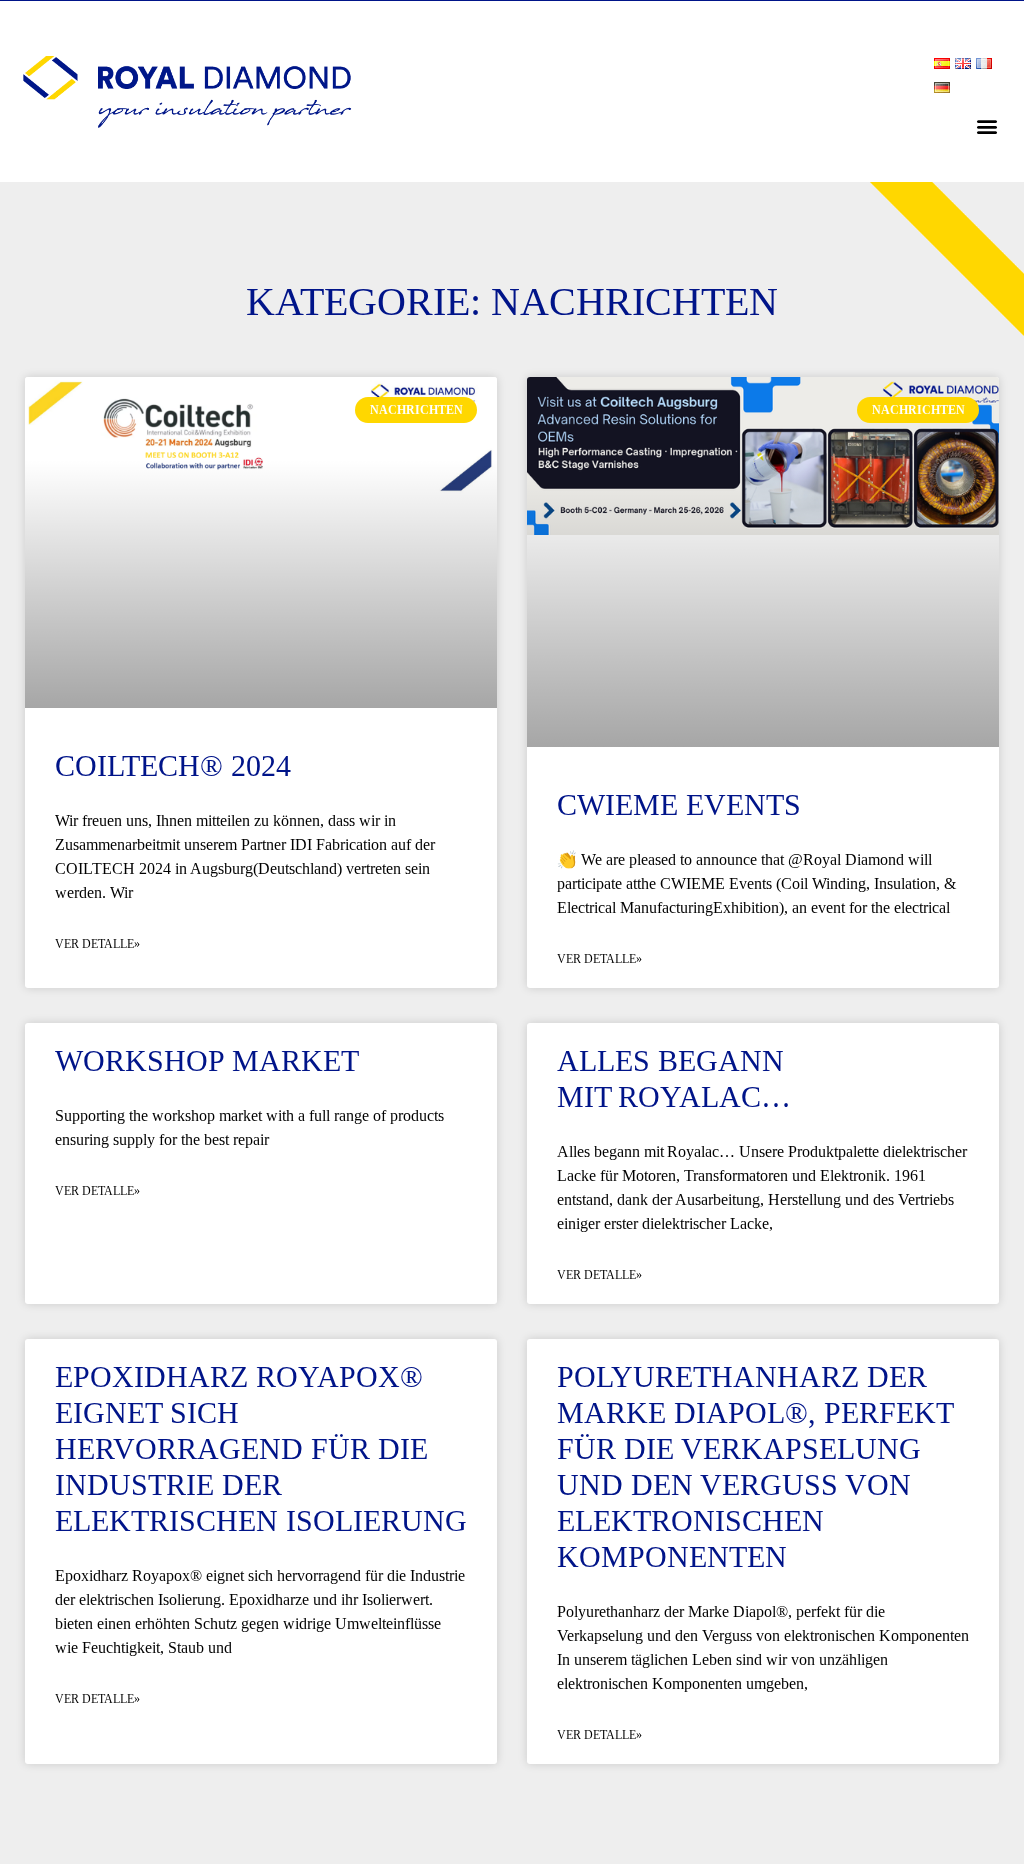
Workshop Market (207, 1060)
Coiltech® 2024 (173, 765)
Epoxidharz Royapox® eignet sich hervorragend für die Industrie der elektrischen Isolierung (261, 1448)
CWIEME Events (679, 804)
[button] (987, 125)
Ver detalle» (97, 944)
